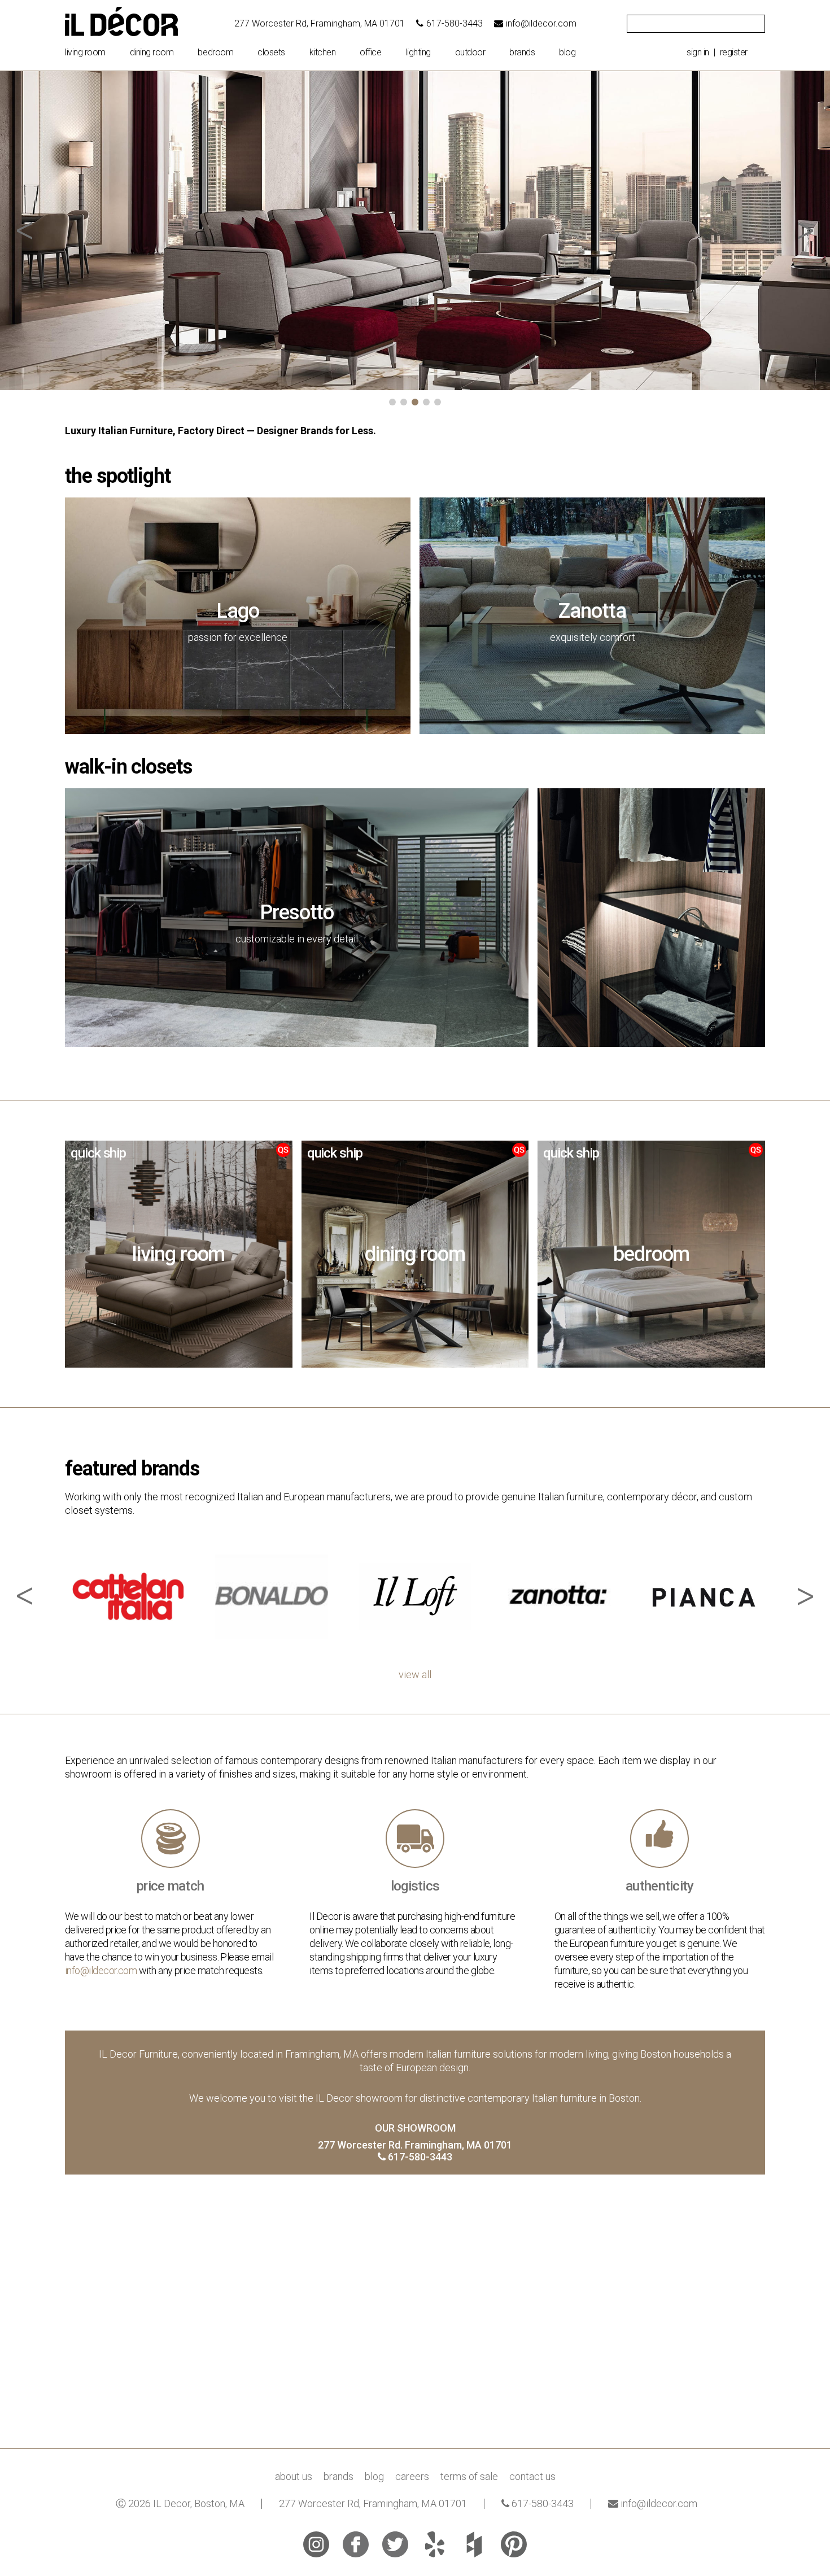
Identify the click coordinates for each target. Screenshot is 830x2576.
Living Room (85, 53)
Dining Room (152, 53)
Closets (271, 53)
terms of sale (469, 2476)
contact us (532, 2476)
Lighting (418, 53)
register (734, 52)
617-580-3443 (455, 23)
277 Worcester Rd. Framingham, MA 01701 (415, 2145)
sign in (698, 52)
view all (415, 1675)
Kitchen (323, 53)
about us (294, 2476)
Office (370, 53)
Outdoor (470, 53)
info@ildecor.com (541, 23)
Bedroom (215, 53)
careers (412, 2476)
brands (522, 53)
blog (567, 53)
